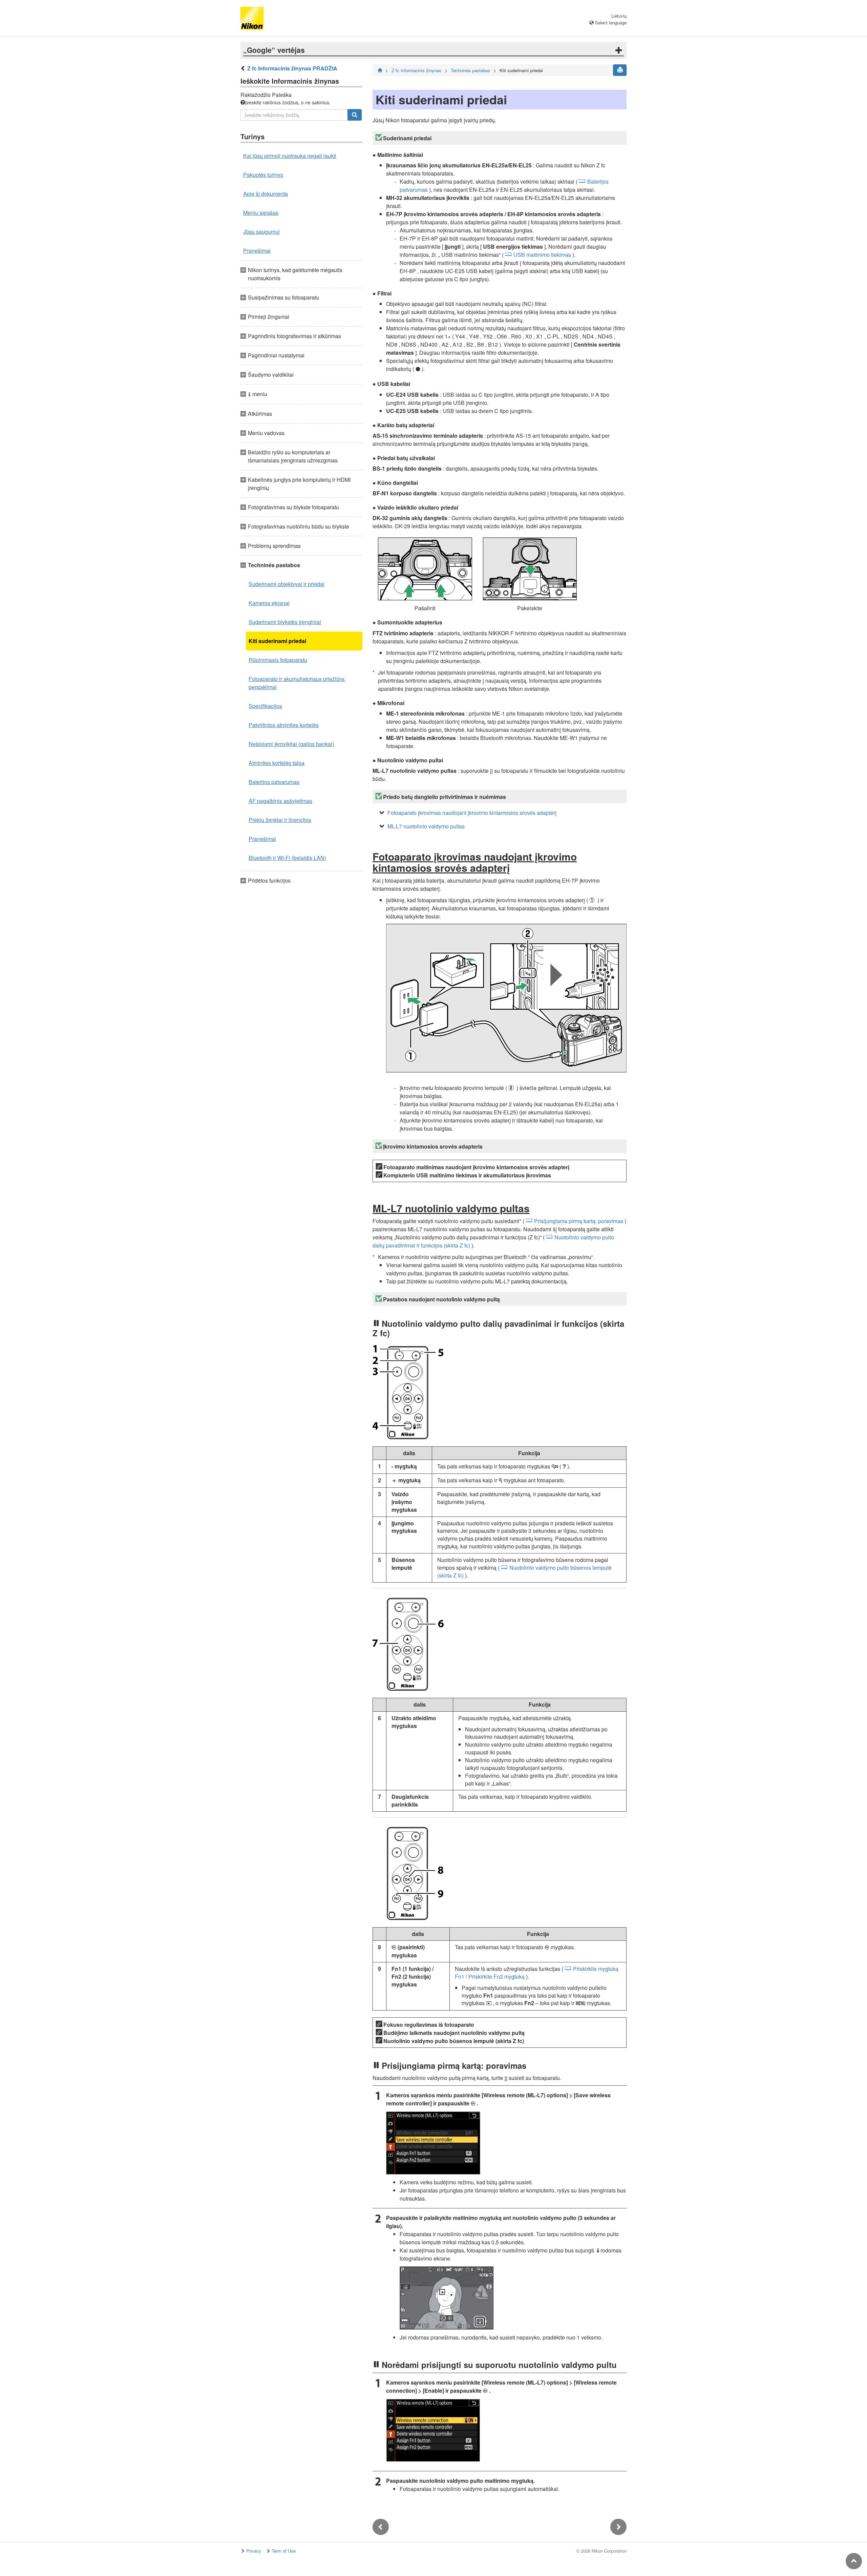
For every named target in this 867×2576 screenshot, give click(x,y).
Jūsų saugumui (261, 232)
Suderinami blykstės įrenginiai (285, 622)
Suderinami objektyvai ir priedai (287, 584)
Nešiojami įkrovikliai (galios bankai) (291, 744)
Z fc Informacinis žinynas (416, 70)
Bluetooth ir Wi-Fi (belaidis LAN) (287, 858)
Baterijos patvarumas (274, 782)
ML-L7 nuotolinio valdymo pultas (426, 826)
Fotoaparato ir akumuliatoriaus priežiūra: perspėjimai (297, 683)
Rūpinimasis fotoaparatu (278, 660)
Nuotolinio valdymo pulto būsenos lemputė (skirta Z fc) (524, 1571)
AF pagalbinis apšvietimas (280, 801)
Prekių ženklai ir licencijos (280, 820)
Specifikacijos (265, 706)
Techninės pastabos (470, 70)
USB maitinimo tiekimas (542, 255)
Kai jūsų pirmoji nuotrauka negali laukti (290, 156)
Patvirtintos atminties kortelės (284, 725)
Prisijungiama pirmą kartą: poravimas (579, 1221)
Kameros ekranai (269, 603)
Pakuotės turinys (263, 175)
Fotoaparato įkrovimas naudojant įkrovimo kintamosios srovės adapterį (472, 813)
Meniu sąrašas (261, 213)
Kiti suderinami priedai (277, 641)
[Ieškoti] (355, 115)
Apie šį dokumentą (266, 194)
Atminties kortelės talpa (277, 763)
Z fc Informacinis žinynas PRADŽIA (292, 68)
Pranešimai (257, 251)
